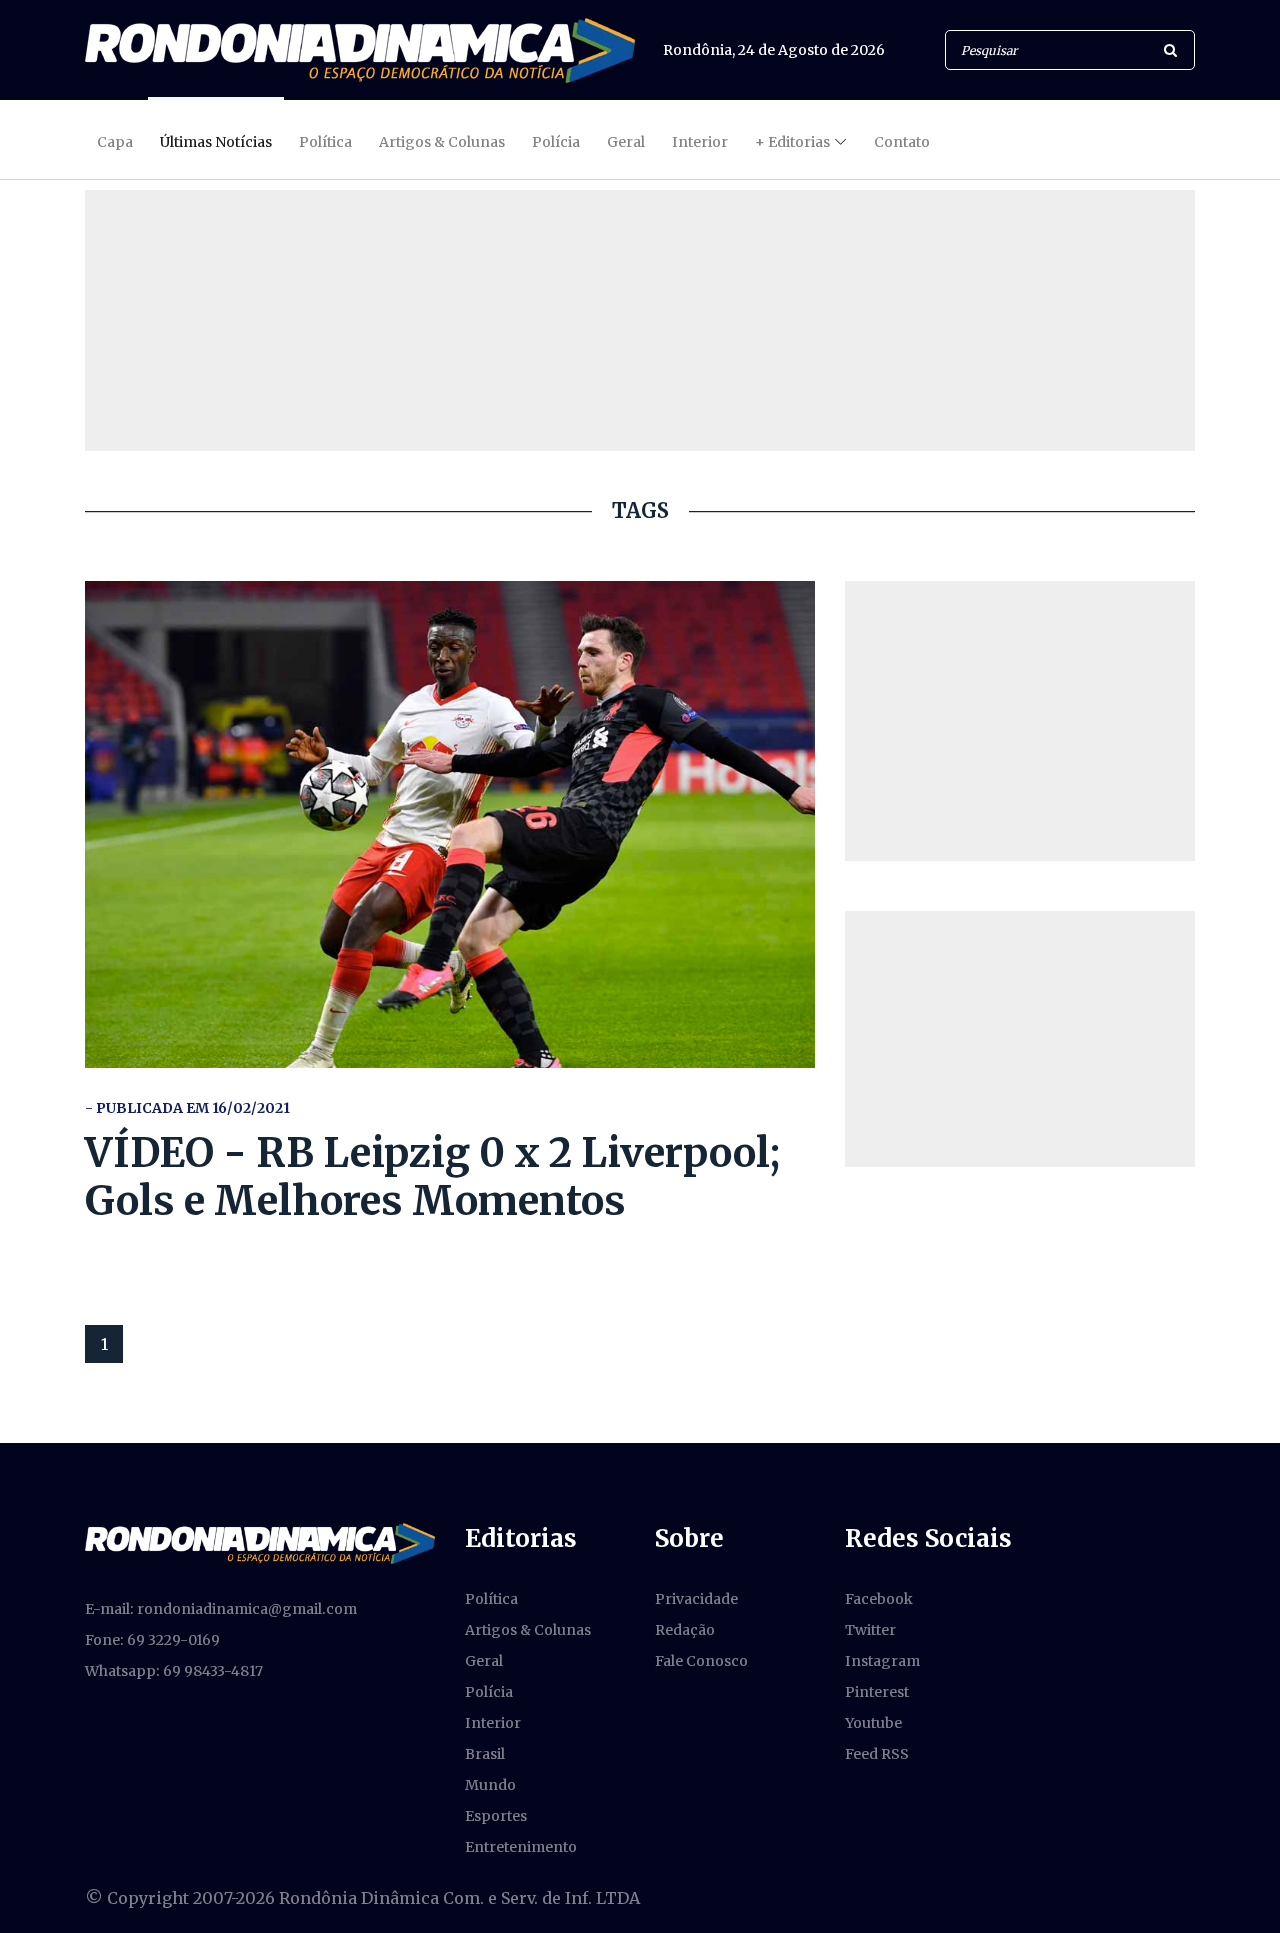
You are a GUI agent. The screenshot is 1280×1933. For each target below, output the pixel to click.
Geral (626, 142)
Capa (115, 142)
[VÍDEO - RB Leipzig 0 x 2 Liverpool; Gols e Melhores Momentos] (450, 824)
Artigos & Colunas (442, 142)
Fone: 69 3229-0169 (152, 1640)
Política (325, 142)
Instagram (882, 1661)
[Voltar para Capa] (360, 50)
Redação (685, 1630)
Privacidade (696, 1599)
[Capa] (260, 1542)
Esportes (496, 1816)
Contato (902, 142)
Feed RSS (877, 1754)
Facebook (879, 1599)
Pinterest (877, 1692)
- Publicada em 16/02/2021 (187, 1108)
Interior (700, 142)
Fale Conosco (701, 1661)
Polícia (556, 142)
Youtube (873, 1723)
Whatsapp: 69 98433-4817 (174, 1671)
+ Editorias (792, 142)
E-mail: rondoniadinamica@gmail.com (221, 1609)
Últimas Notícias (216, 142)
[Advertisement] (1020, 721)
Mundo (490, 1785)
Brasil (485, 1754)
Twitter (870, 1630)
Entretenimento (521, 1847)
